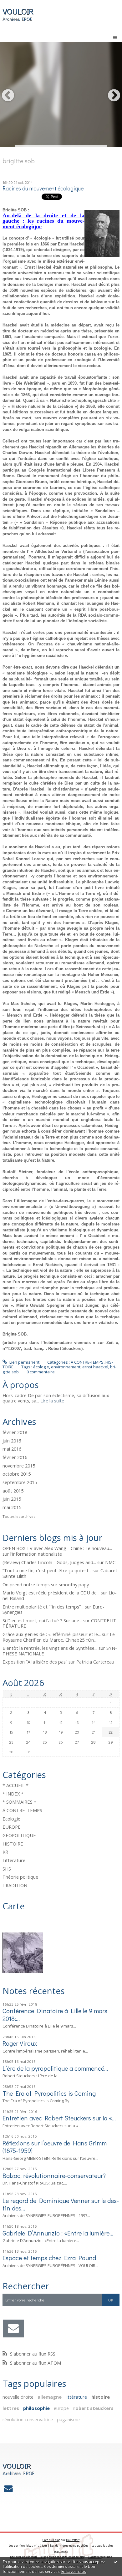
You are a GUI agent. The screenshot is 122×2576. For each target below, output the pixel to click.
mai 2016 (12, 1449)
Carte (14, 1906)
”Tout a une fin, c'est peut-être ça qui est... (47, 1570)
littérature (76, 2397)
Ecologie (11, 1819)
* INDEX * (13, 1794)
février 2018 (15, 1432)
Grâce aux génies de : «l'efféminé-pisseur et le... (52, 1634)
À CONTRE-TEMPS (22, 1810)
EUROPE (12, 1827)
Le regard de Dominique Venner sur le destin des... (61, 2204)
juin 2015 (12, 1499)
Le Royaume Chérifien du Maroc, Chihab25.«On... (59, 1637)
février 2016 (15, 1457)
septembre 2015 (20, 1482)
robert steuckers (93, 2408)
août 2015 (13, 1491)
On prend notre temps (26, 1584)
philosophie (36, 2408)
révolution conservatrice (28, 2419)
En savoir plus (74, 2571)
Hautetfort (73, 2540)
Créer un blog (51, 2540)
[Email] (13, 2329)
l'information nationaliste (36, 1554)
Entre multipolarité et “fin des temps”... (43, 1607)
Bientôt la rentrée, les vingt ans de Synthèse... (50, 1648)
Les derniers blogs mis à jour (28, 2546)
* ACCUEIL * (15, 1785)
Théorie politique (20, 1877)
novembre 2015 (19, 1466)
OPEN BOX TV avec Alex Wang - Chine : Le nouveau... (57, 1548)
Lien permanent (24, 1362)
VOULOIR (18, 11)
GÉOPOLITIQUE (19, 1835)
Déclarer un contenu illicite (28, 2557)
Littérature (14, 1860)
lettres (11, 2408)
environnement (66, 1367)
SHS (7, 1869)
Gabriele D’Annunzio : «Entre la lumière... (58, 2233)
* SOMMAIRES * (19, 1802)
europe (61, 2408)
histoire (101, 2397)
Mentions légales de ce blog (67, 2557)
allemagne (50, 2397)
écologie (41, 1367)
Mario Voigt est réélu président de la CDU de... (51, 1593)
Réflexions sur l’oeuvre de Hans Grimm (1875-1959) (55, 2147)
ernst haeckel (95, 1367)
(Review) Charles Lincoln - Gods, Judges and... (49, 1562)
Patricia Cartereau (95, 1662)
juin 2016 (12, 1441)
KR (5, 1852)
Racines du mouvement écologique (43, 188)
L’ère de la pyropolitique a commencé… (55, 2068)
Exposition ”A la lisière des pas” (35, 1662)
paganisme (68, 2419)
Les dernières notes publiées (69, 2546)
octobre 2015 (17, 1474)
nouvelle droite (18, 2397)
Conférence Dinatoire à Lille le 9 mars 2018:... (55, 2014)
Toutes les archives (19, 1517)
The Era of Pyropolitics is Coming (49, 2093)
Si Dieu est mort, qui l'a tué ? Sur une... (42, 1620)
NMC (110, 1562)
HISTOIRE (13, 1844)
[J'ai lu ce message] (116, 2562)
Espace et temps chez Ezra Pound (49, 2258)
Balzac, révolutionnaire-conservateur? (54, 2175)
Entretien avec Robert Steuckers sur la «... (59, 2118)
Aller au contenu (18, 4)
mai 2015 (12, 1508)
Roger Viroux (20, 2043)
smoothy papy (74, 1584)
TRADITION (15, 1885)
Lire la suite (52, 1401)
